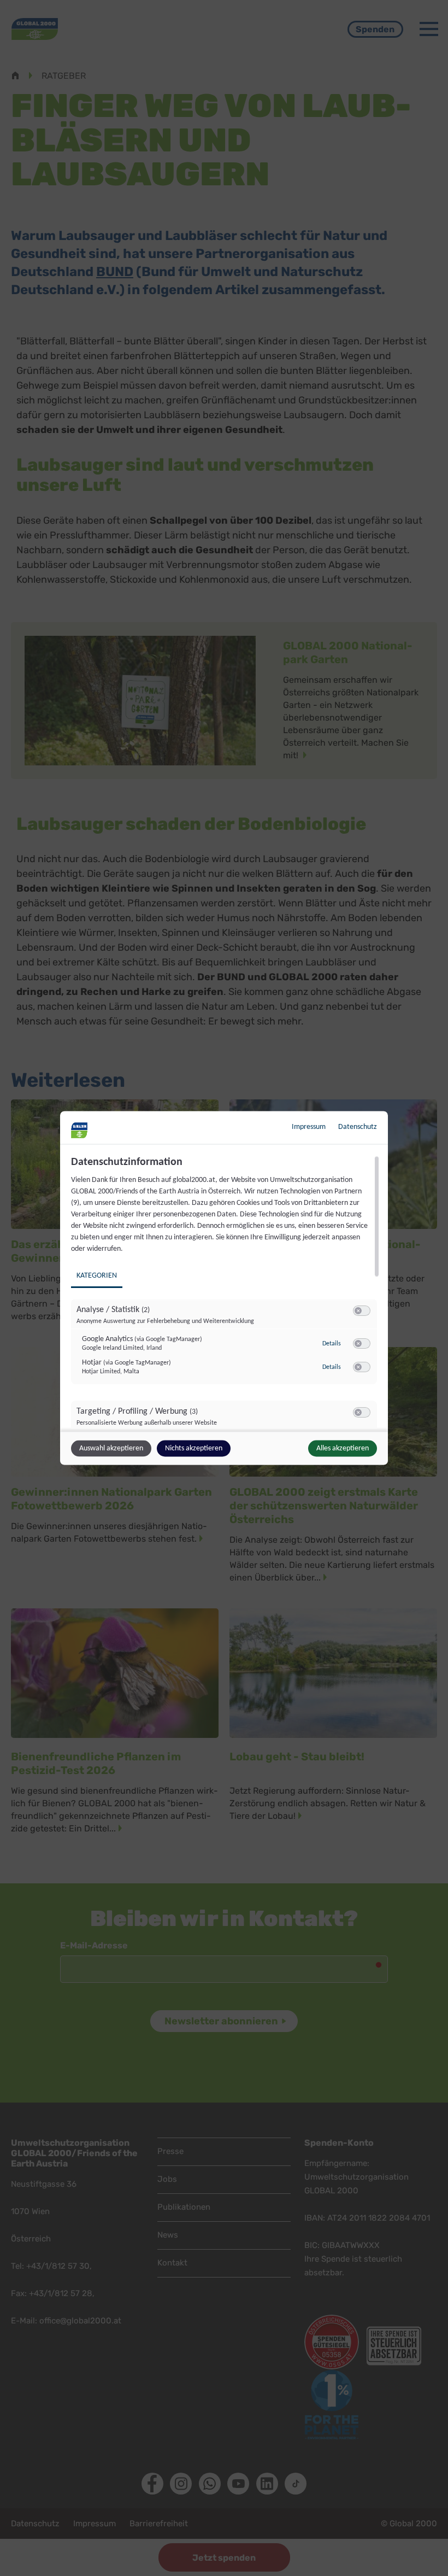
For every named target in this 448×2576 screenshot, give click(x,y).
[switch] (362, 1311)
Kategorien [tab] (97, 1276)
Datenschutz (358, 1127)
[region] (225, 1292)
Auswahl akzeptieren (111, 1448)
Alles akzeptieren (343, 1448)
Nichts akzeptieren (194, 1448)
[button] (358, 1311)
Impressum (309, 1127)
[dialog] (224, 1288)
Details (332, 1343)
